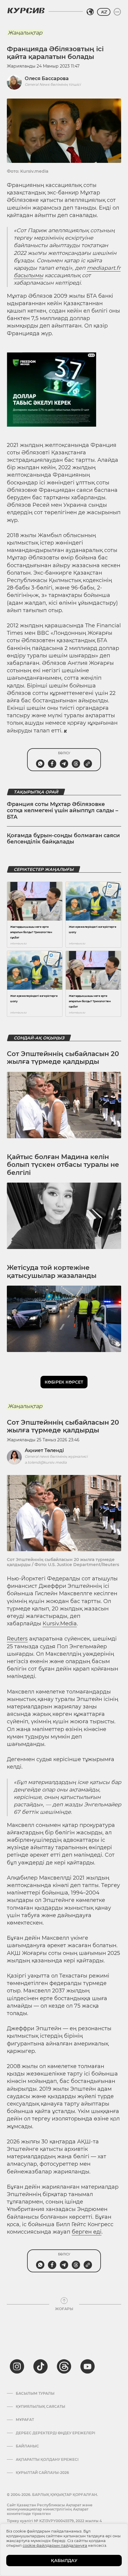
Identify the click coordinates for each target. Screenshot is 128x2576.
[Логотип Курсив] (26, 10)
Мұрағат (25, 2420)
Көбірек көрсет (64, 1382)
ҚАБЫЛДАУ (64, 2561)
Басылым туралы (35, 2393)
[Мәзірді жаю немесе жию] (117, 12)
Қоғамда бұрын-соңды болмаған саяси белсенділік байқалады (63, 839)
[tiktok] (40, 2366)
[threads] (64, 2366)
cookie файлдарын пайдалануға (55, 2545)
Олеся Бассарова (47, 78)
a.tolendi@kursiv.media (46, 1462)
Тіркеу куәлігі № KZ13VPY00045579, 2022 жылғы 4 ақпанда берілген (54, 2523)
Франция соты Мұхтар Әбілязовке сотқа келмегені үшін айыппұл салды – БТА (63, 811)
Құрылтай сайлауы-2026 (42, 2473)
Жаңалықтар (25, 33)
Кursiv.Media (60, 1624)
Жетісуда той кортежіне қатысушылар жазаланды (52, 1271)
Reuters (17, 1639)
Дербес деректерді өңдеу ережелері (56, 2433)
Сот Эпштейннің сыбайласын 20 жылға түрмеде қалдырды (63, 1058)
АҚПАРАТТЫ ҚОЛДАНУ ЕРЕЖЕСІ (47, 2460)
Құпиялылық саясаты (40, 2407)
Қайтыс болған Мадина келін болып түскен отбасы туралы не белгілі (63, 1165)
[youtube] (88, 2366)
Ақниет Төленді (44, 1450)
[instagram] (17, 2366)
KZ (104, 12)
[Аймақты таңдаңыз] (90, 12)
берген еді (87, 2232)
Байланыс (27, 2446)
